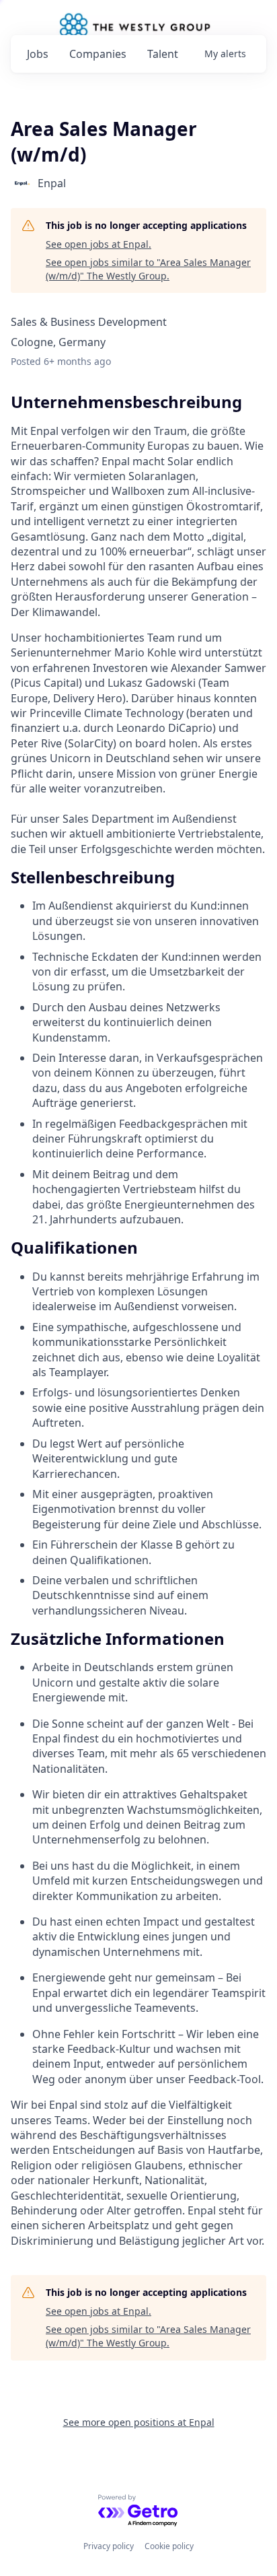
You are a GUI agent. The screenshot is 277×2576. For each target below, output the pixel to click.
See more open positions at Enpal (139, 2422)
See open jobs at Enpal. (98, 244)
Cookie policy (169, 2546)
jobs (38, 54)
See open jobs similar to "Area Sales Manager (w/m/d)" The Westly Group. (148, 269)
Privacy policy (109, 2546)
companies (98, 54)
